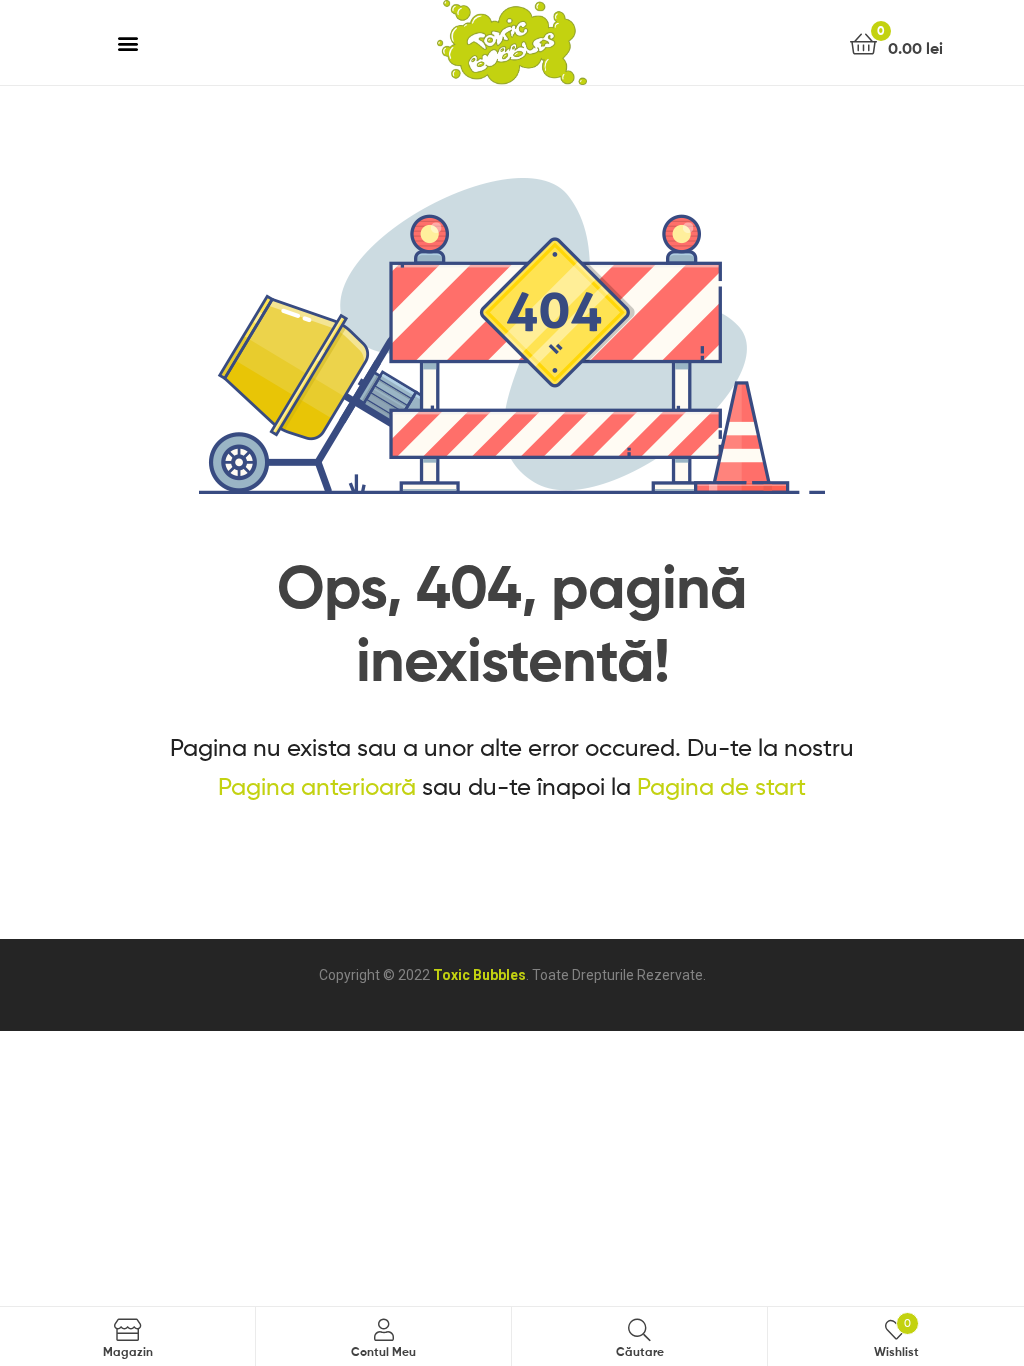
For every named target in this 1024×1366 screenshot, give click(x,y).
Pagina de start (721, 786)
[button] (128, 42)
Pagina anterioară (317, 786)
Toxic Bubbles (479, 975)
